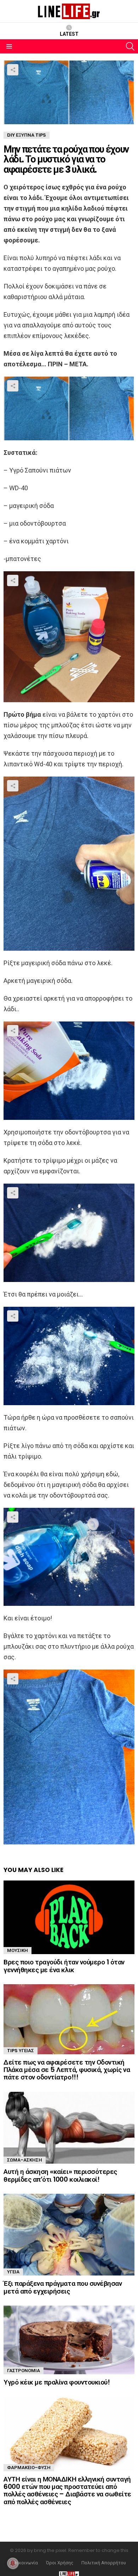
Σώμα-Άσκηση (25, 2160)
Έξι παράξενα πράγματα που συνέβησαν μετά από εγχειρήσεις (63, 2287)
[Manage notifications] (13, 2563)
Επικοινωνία (25, 2563)
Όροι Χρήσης (60, 2563)
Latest (69, 34)
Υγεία (13, 2272)
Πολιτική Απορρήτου (104, 2563)
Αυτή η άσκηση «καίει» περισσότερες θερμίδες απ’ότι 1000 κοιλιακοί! (60, 2175)
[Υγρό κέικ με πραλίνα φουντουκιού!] (69, 2340)
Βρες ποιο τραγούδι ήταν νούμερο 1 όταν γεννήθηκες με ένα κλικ (64, 1966)
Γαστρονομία (24, 2371)
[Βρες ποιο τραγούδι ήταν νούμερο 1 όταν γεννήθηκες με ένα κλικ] (69, 1917)
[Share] (69, 408)
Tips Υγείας (21, 2051)
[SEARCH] (130, 46)
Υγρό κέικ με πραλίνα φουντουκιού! (57, 2382)
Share (13, 70)
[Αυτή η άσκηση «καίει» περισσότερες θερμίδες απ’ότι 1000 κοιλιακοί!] (69, 2128)
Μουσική (18, 1950)
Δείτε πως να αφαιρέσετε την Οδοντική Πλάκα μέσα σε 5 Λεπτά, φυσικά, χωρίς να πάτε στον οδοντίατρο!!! (67, 2070)
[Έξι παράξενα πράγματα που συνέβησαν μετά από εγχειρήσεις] (69, 2235)
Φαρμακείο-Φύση (29, 2468)
